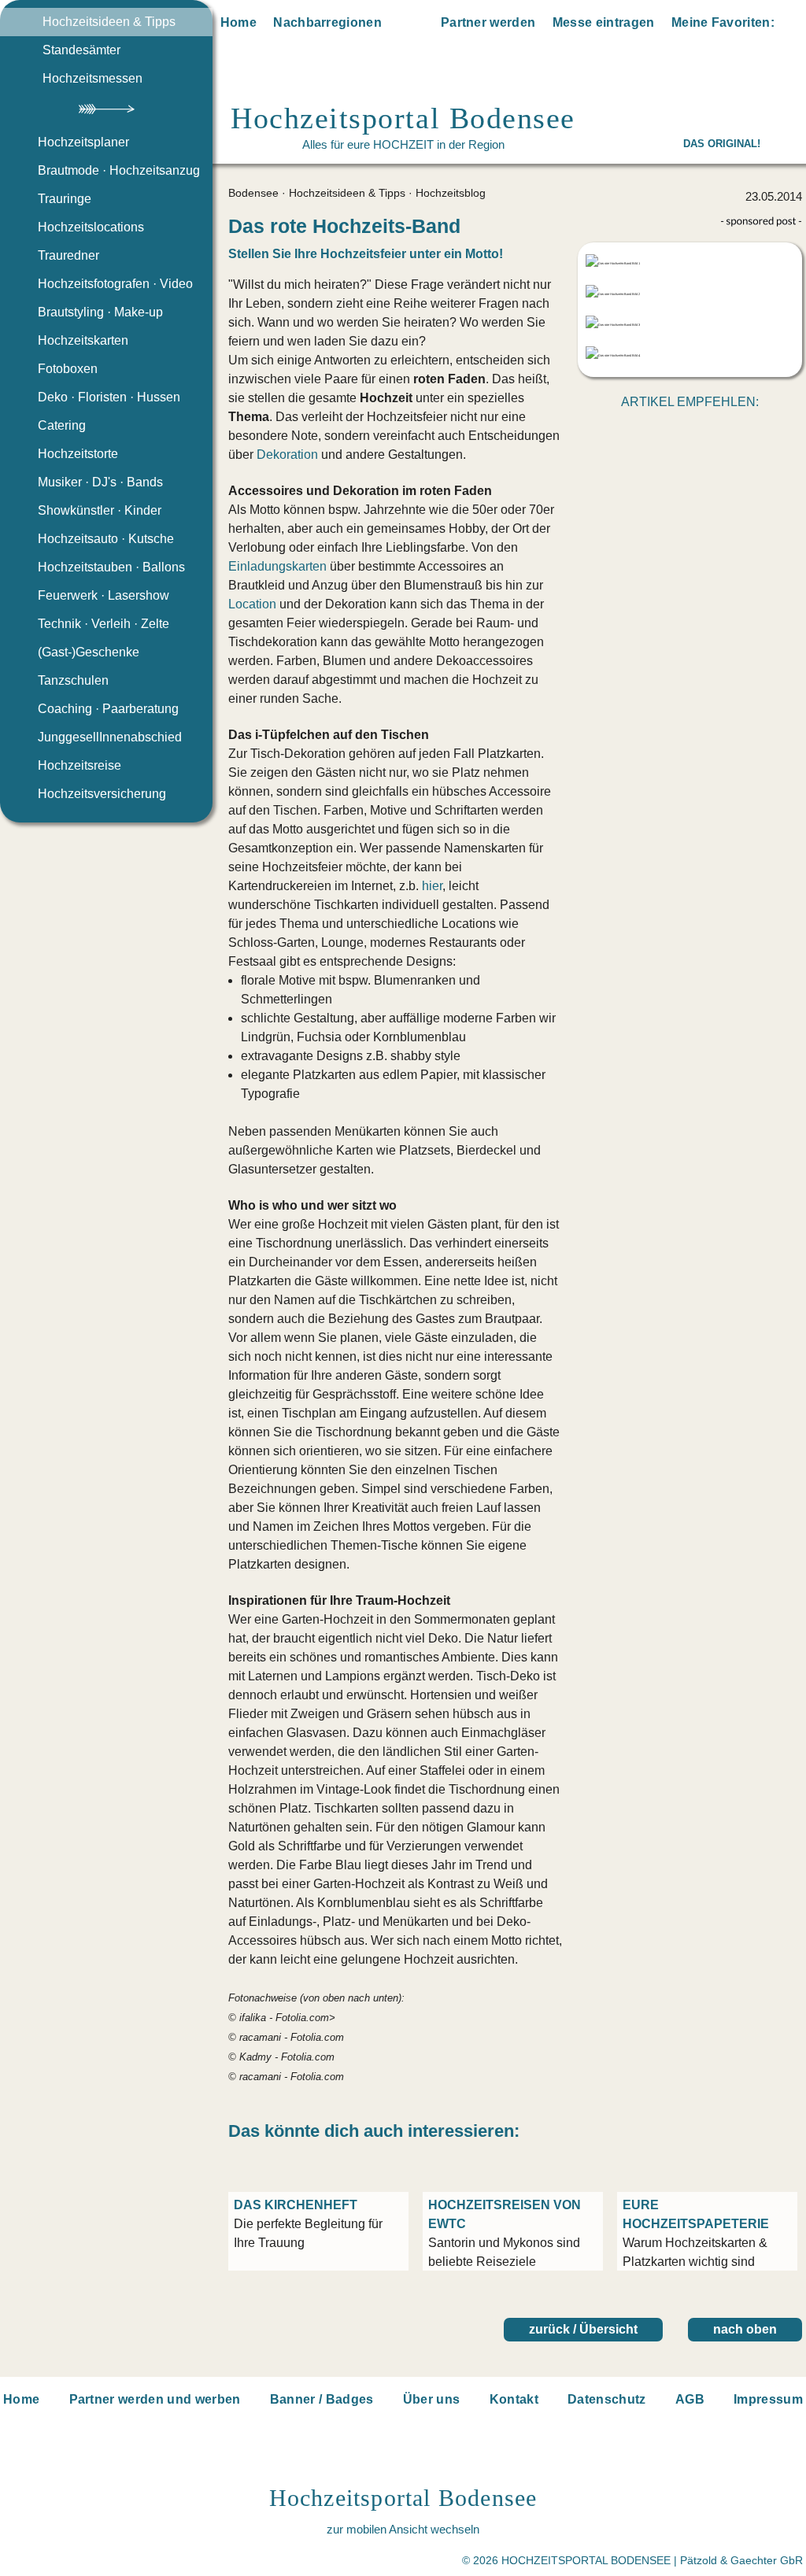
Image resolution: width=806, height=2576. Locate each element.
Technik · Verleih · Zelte (104, 624)
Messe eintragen (604, 22)
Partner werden (488, 22)
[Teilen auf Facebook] (708, 432)
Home (238, 22)
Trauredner (68, 255)
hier (432, 886)
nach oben (745, 2329)
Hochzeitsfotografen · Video (115, 284)
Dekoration (287, 455)
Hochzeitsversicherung (102, 794)
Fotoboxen (68, 369)
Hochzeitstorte (78, 454)
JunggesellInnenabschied (110, 737)
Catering (62, 425)
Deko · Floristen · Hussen (109, 397)
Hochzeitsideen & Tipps (109, 22)
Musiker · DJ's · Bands (100, 482)
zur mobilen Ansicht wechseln (403, 2529)
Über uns (432, 2399)
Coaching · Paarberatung (108, 709)
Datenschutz (607, 2399)
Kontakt (514, 2399)
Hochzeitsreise (79, 765)
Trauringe (65, 199)
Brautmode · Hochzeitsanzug (119, 170)
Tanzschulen (73, 680)
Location (252, 604)
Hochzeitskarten (83, 340)
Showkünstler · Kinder (100, 510)
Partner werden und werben (155, 2399)
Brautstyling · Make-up (100, 312)
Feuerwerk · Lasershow (104, 595)
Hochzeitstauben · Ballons (111, 567)
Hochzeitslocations (91, 227)
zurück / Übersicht (583, 2329)
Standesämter (81, 50)
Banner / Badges (322, 2399)
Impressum (768, 2399)
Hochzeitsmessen (92, 78)
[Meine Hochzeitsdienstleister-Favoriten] (792, 25)
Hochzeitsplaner (83, 142)
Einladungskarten (277, 566)
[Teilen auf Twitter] (673, 432)
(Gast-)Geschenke (89, 652)
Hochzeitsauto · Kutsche (106, 539)
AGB (690, 2399)
